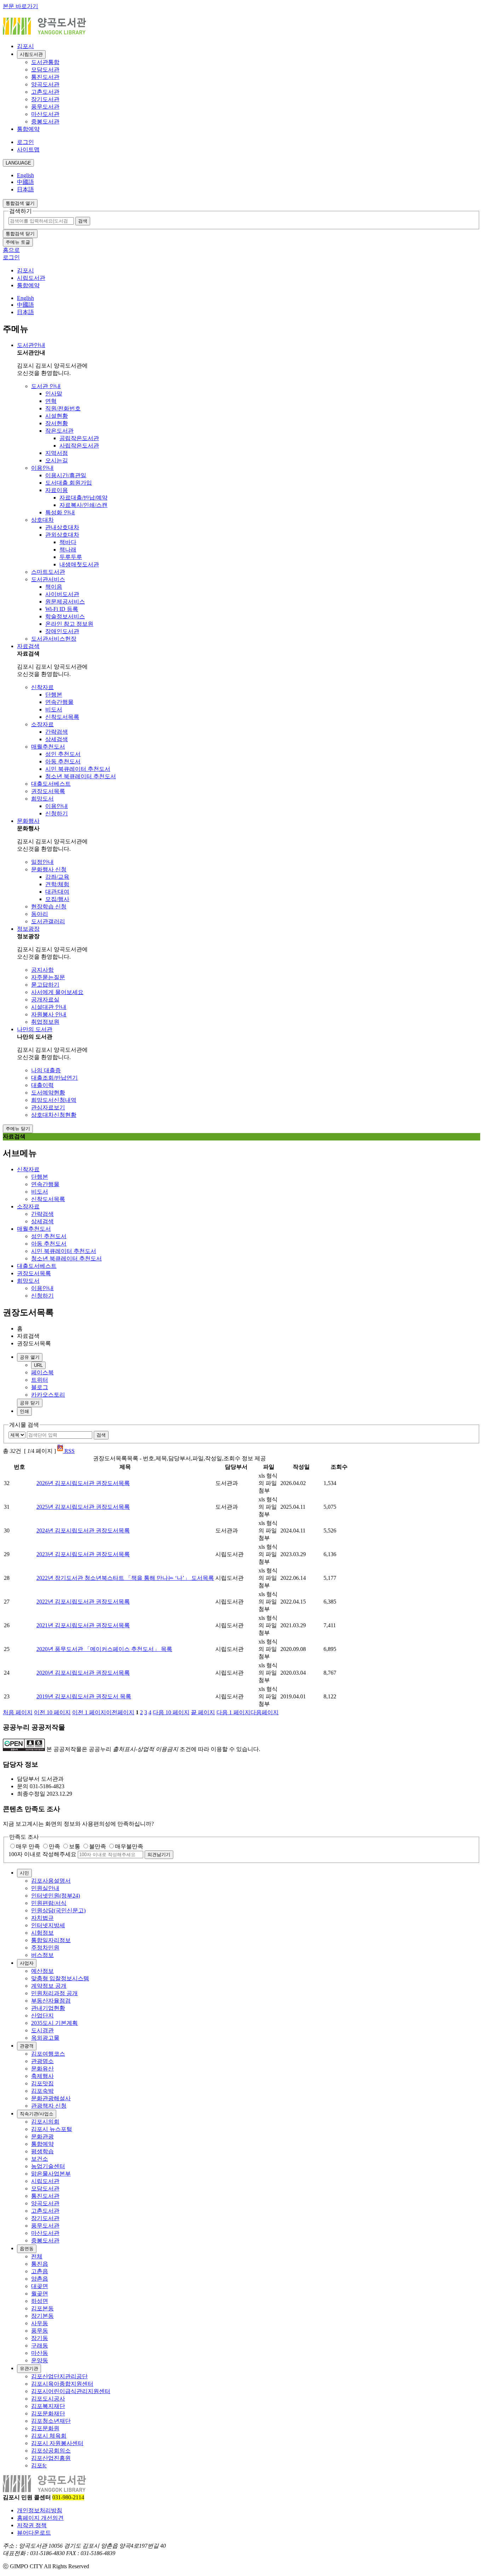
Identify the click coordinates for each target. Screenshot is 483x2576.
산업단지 (42, 2015)
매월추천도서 (48, 747)
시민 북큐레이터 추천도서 (78, 769)
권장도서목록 (48, 791)
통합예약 (28, 129)
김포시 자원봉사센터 (57, 2443)
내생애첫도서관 (79, 564)
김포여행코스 (48, 2054)
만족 (54, 1846)
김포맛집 (42, 2083)
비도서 (54, 709)
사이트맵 (28, 149)
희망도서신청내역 (54, 1100)
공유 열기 (30, 1357)
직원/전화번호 (63, 408)
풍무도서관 (45, 107)
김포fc (39, 2465)
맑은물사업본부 (51, 2174)
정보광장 (28, 929)
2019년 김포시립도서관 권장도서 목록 (84, 1696)
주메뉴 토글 (18, 242)
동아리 (40, 914)
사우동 (40, 2323)
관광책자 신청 (49, 2106)
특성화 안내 (60, 512)
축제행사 (42, 2076)
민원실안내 (45, 1888)
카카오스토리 (48, 1395)
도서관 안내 (46, 386)
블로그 (40, 1387)
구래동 (40, 2346)
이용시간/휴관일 (66, 475)
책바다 (68, 542)
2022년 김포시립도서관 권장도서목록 (83, 1602)
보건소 (40, 2159)
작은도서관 (59, 431)
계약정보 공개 (49, 1986)
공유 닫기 (30, 1403)
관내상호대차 (62, 527)
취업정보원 (45, 1022)
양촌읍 (40, 2279)
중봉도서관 (45, 122)
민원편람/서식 (49, 1903)
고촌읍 (40, 2271)
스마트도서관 (48, 572)
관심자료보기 (48, 1107)
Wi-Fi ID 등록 (62, 609)
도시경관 (42, 2030)
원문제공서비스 (65, 602)
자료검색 (28, 646)
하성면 (40, 2301)
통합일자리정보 (51, 1940)
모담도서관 (45, 70)
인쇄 (24, 1411)
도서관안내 (31, 345)
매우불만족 (129, 1846)
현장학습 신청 (49, 906)
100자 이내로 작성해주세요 (42, 1854)
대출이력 (42, 1085)
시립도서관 (31, 54)
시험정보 (42, 1933)
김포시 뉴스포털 (52, 2129)
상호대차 (42, 520)
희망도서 (42, 799)
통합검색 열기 (20, 203)
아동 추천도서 (63, 761)
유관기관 (29, 2369)
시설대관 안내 (49, 1007)
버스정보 (42, 1955)
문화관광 (42, 2136)
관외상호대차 (62, 535)
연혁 (51, 401)
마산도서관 (45, 114)
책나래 (68, 550)
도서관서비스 (48, 579)
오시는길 (57, 460)
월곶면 (40, 2294)
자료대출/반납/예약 (83, 498)
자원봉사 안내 (49, 1014)
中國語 (25, 182)
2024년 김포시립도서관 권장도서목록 (83, 1530)
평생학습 (42, 2151)
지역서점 (57, 453)
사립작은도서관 (79, 446)
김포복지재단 (48, 2406)
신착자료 (42, 687)
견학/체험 (57, 884)
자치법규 (42, 1918)
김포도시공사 (48, 2399)
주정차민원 (45, 1948)
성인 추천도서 (63, 754)
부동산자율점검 (51, 2001)
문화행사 (28, 821)
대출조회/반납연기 (54, 1078)
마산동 (40, 2353)
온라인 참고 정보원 (69, 624)
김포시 (25, 46)
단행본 (54, 695)
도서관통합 (45, 62)
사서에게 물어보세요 (57, 992)
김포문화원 (45, 2428)
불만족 (98, 1846)
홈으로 (11, 250)
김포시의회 (45, 2122)
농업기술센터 (48, 2166)
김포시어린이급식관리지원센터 (71, 2391)
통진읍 (40, 2264)
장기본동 (42, 2316)
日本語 (25, 189)
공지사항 (42, 970)
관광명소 (42, 2061)
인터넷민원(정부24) (56, 1896)
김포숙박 (42, 2091)
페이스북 (42, 1372)
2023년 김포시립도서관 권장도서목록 (83, 1554)
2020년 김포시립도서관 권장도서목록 (83, 1673)
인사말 (54, 394)
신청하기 (57, 813)
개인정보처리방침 (40, 2510)
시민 (24, 1873)
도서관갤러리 (48, 921)
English (25, 175)
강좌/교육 (57, 877)
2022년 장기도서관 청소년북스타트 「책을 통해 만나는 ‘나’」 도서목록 (125, 1578)
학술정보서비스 (65, 616)
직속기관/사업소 (37, 2114)
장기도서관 (45, 99)
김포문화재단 (48, 2413)
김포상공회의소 (51, 2451)
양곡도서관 (45, 84)
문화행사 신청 (49, 869)
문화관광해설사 (51, 2098)
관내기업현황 (48, 2008)
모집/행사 (57, 899)
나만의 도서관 (35, 1029)
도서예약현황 (48, 1093)
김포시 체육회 (49, 2436)
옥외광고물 (45, 2038)
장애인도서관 (62, 631)
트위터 (40, 1380)
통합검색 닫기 (20, 234)
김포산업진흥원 (51, 2458)
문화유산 (42, 2069)
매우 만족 (28, 1846)
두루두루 (71, 557)
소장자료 (42, 724)
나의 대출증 (46, 1070)
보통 (75, 1846)
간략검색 (57, 732)
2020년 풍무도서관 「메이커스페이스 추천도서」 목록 (104, 1649)
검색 (101, 1435)
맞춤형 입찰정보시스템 (60, 1978)
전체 (37, 2256)
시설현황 (57, 416)
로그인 (25, 142)
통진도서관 (45, 77)
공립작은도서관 (79, 438)
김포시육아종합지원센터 (62, 2384)
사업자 (27, 1963)
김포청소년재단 (51, 2421)
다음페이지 (248, 1712)
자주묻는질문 (48, 977)
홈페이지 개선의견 (40, 2518)
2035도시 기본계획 (54, 2023)
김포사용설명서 (51, 1881)
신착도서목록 (62, 717)
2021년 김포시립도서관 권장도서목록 (83, 1625)
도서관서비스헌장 (54, 639)
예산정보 (42, 1971)
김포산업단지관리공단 (59, 2376)
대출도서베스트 (51, 784)
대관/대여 (57, 892)
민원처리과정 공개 (54, 1993)
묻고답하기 (45, 985)
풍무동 (40, 2331)
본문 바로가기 (21, 6)
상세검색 (57, 739)
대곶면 (40, 2286)
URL (38, 1365)
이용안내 (42, 468)
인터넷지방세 (48, 1925)
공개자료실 (45, 1000)
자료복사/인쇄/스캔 (83, 505)
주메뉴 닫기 (18, 1129)
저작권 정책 (32, 2525)
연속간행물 (59, 702)
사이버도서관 (62, 594)
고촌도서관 (45, 92)
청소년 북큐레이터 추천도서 (81, 776)
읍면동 (27, 2249)
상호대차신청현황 (54, 1115)
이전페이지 (103, 1712)
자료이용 (57, 490)
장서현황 (57, 423)
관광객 (27, 2046)
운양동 (40, 2360)
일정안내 (42, 862)
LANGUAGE (18, 163)
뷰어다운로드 (34, 2533)
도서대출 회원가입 (69, 483)
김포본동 (42, 2308)
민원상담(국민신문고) (58, 1910)
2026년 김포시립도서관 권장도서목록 (83, 1483)
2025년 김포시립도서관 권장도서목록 (83, 1507)
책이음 (54, 587)
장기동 (40, 2338)
